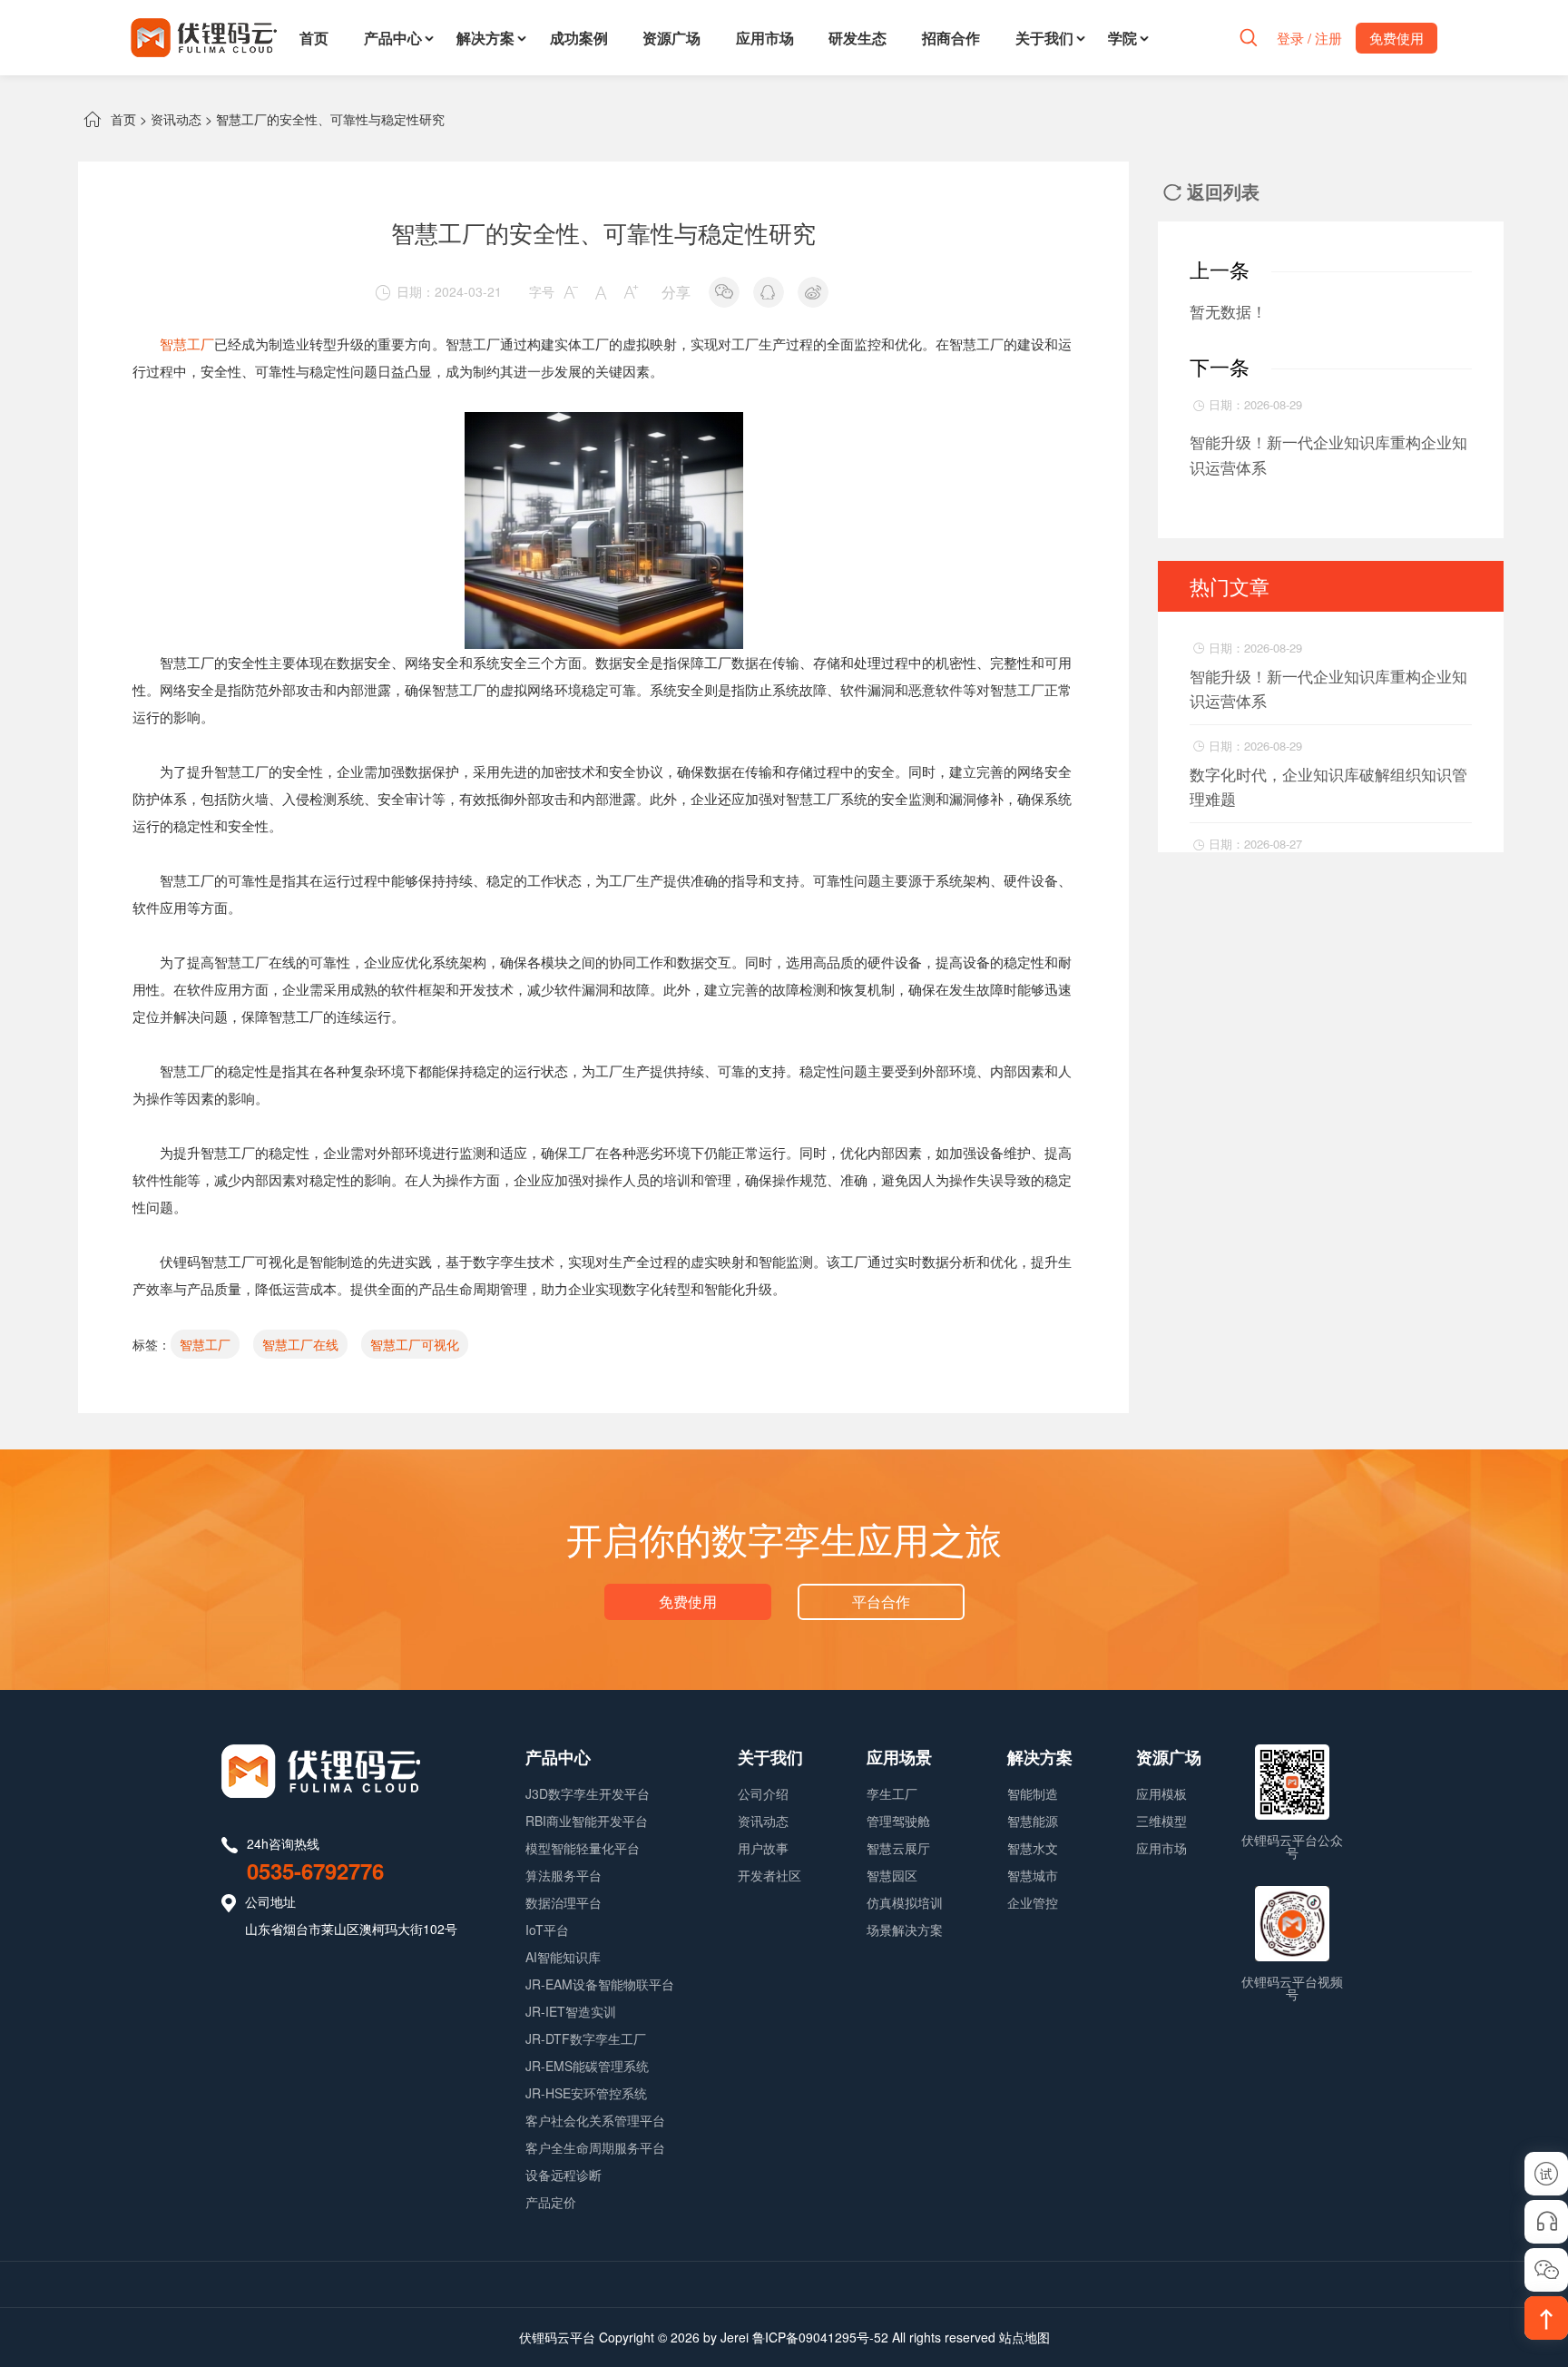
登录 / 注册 (1309, 38)
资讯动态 (176, 119)
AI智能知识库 (563, 1957)
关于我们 (1044, 38)
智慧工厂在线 (300, 1344)
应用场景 (899, 1757)
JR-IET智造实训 (571, 2011)
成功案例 (579, 38)
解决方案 (485, 38)
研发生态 (857, 38)
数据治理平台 (563, 1902)
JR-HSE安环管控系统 (586, 2093)
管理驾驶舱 (898, 1821)
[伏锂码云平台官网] (204, 38)
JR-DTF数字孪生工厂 (586, 2038)
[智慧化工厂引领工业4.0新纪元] (604, 425)
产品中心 (393, 38)
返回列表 (1211, 191)
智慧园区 (892, 1875)
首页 (314, 38)
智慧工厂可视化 (415, 1344)
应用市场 (765, 38)
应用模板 (1161, 1793)
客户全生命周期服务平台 (595, 2147)
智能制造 (1033, 1793)
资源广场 (671, 38)
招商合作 (951, 38)
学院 (1122, 38)
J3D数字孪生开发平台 (588, 1793)
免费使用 (688, 1601)
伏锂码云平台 (557, 2337)
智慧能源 (1033, 1821)
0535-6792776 (315, 1871)
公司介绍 (763, 1793)
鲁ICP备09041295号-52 (820, 2337)
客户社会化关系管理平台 (595, 2120)
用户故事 (763, 1848)
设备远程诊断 (563, 2175)
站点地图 (1024, 2337)
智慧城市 (1033, 1875)
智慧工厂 (187, 344)
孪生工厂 (892, 1793)
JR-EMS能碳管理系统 (587, 2066)
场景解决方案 (905, 1930)
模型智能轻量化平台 (583, 1848)
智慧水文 (1033, 1848)
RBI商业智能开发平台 (587, 1821)
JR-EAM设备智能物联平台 (600, 1984)
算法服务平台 (563, 1875)
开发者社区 (769, 1875)
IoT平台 (547, 1930)
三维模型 (1161, 1821)
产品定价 (551, 2202)
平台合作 (881, 1601)
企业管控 (1033, 1902)
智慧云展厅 (898, 1848)
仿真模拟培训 (905, 1902)
